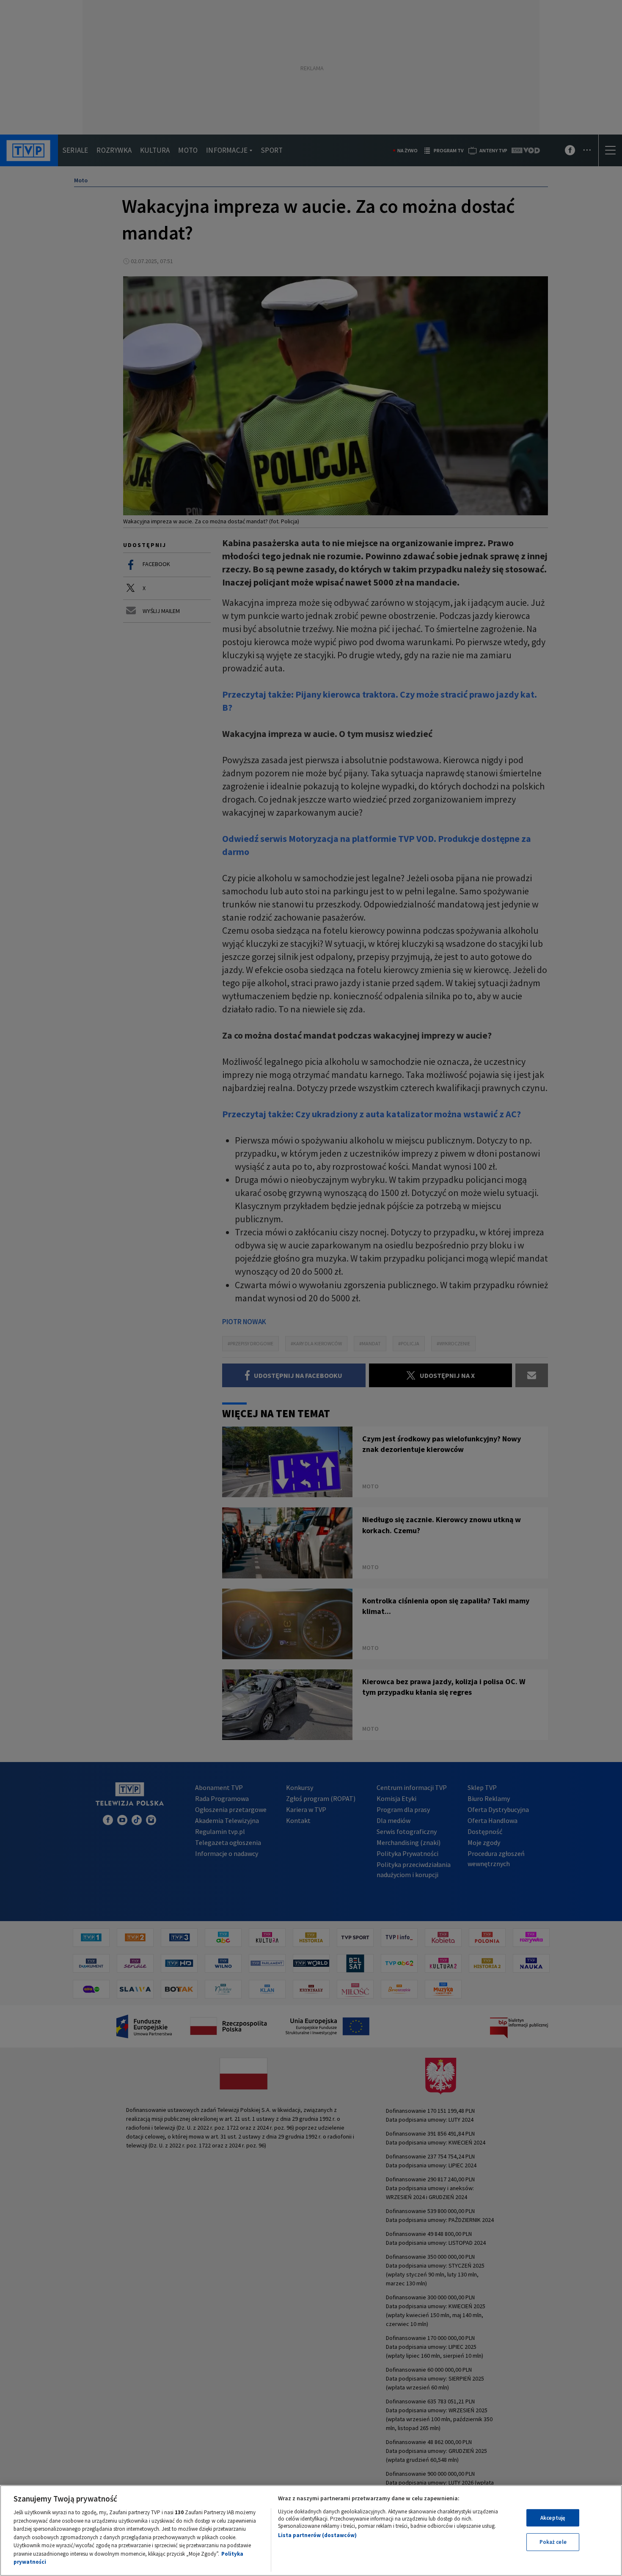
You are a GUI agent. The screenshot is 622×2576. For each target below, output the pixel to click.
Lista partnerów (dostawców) (317, 2535)
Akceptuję (553, 2518)
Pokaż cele (553, 2542)
